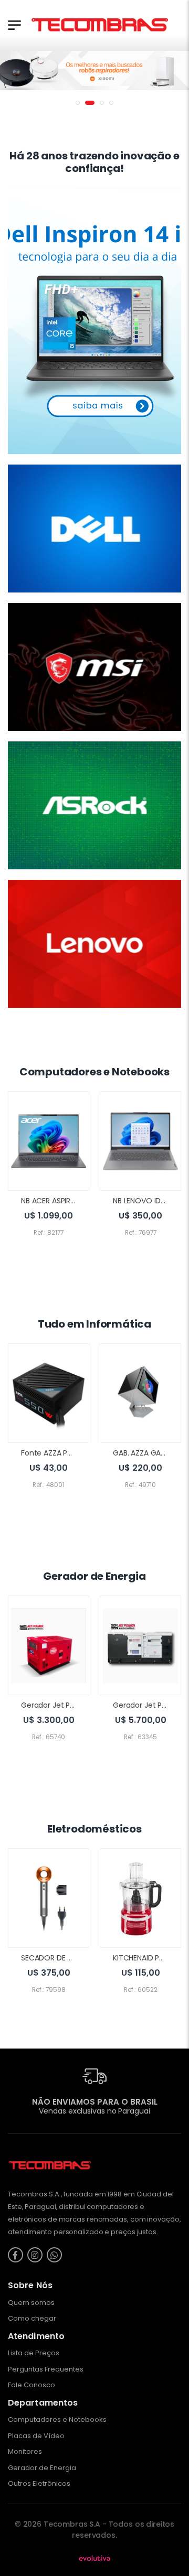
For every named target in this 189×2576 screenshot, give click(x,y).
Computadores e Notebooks (57, 2419)
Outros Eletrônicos (39, 2483)
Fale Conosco (31, 2385)
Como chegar (32, 2318)
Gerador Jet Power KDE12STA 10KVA (83, 1705)
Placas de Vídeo (36, 2436)
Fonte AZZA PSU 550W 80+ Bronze (81, 1453)
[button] (78, 103)
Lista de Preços (34, 2353)
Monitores (25, 2451)
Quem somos (31, 2303)
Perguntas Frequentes (46, 2369)
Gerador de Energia (42, 2468)
